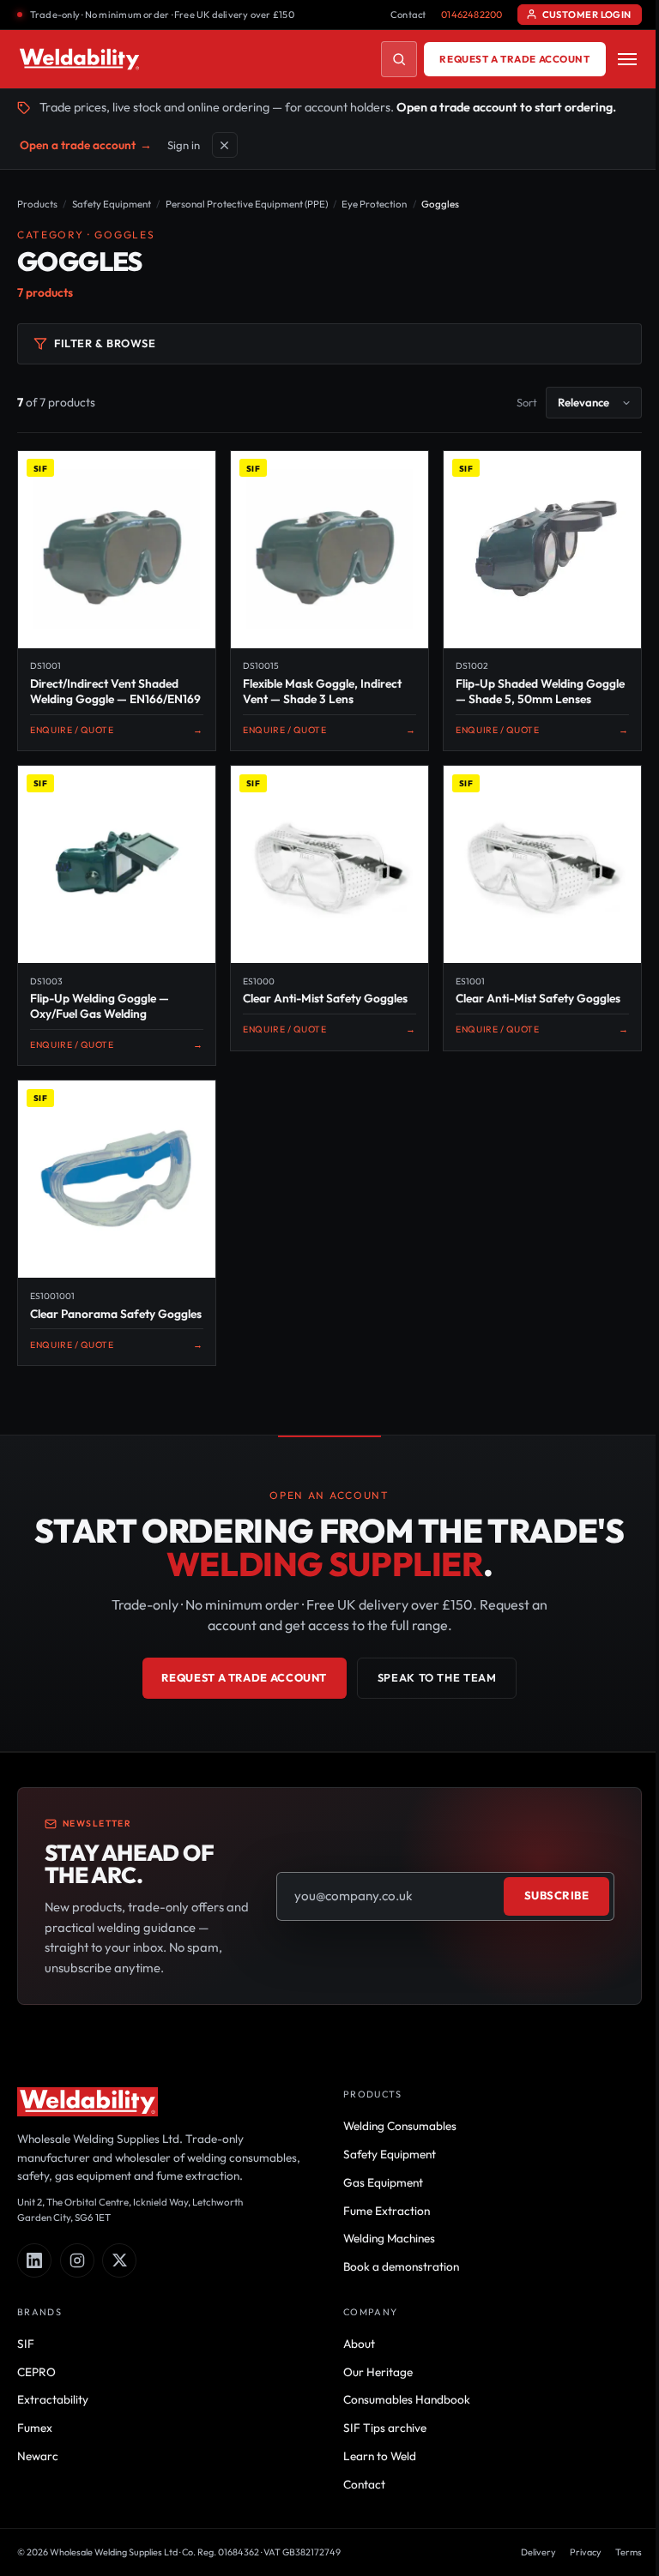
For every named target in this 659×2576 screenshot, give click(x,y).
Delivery (538, 2552)
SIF (26, 2344)
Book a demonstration (401, 2266)
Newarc (38, 2456)
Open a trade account (86, 145)
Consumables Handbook (407, 2399)
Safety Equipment (112, 204)
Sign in (184, 145)
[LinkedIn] (34, 2260)
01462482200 (472, 15)
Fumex (35, 2428)
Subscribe (557, 1895)
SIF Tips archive (385, 2428)
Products (37, 204)
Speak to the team (437, 1677)
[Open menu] (627, 59)
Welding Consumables (400, 2126)
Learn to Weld (380, 2456)
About (359, 2344)
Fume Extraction (387, 2211)
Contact (408, 15)
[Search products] (399, 59)
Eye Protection (374, 204)
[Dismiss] (225, 145)
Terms (629, 2552)
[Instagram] (77, 2260)
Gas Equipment (383, 2182)
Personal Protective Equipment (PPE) (247, 204)
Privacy (586, 2552)
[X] (119, 2260)
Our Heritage (378, 2372)
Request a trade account (514, 59)
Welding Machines (389, 2238)
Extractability (53, 2399)
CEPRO (36, 2372)
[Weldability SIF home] (79, 59)
